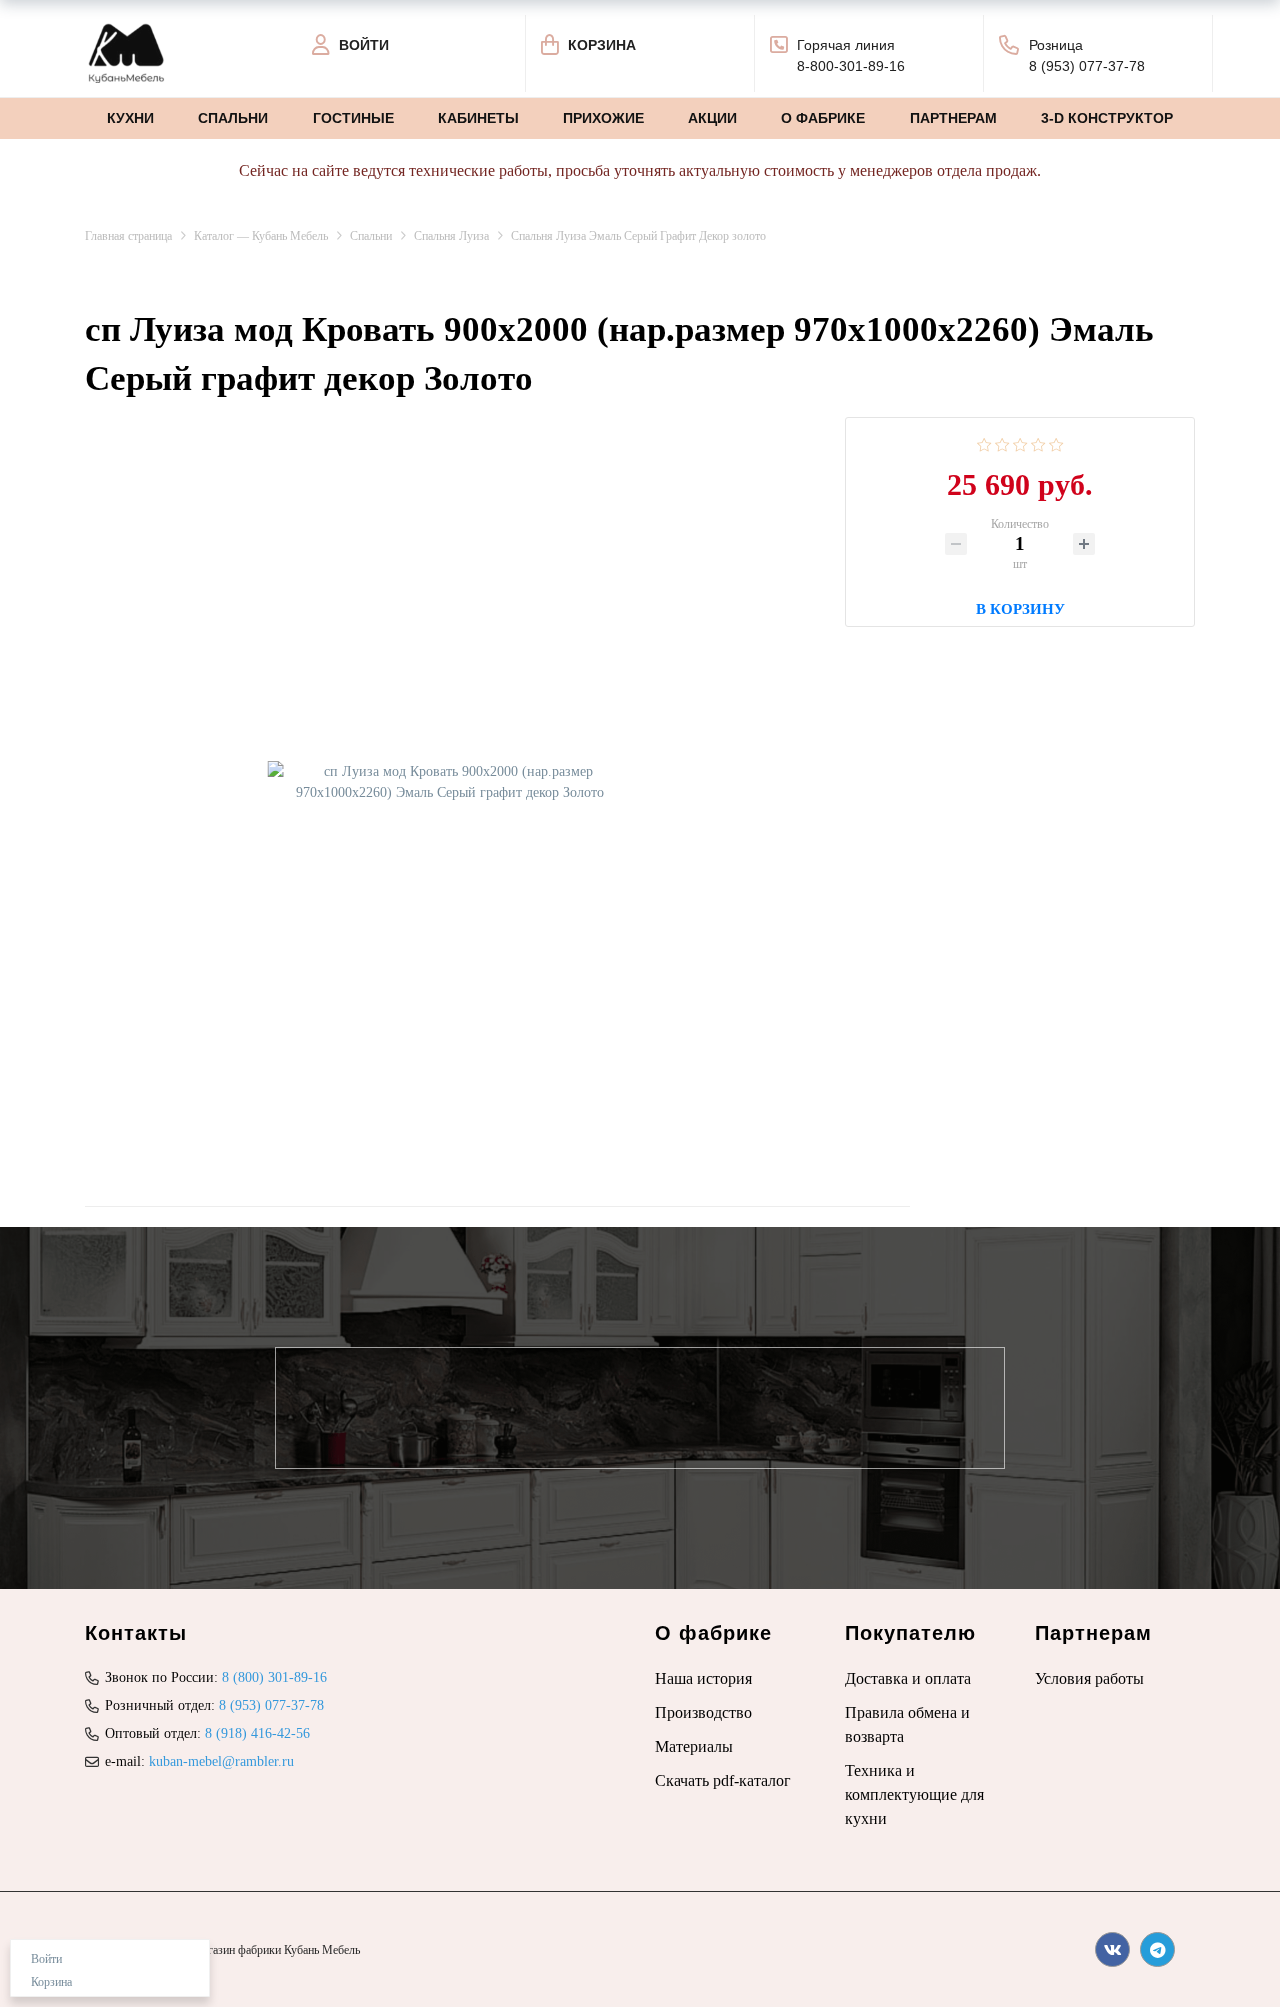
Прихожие (603, 118)
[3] (1020, 443)
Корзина (51, 1982)
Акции (712, 118)
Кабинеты (478, 118)
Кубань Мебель (322, 1950)
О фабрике (823, 118)
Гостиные (353, 118)
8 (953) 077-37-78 (1087, 66)
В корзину (1020, 606)
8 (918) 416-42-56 (257, 1733)
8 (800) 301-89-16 (274, 1677)
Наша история (703, 1678)
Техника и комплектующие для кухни (914, 1794)
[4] (1038, 443)
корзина (602, 45)
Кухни (130, 118)
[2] (1002, 443)
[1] (984, 443)
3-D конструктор (1107, 118)
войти (364, 45)
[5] (1056, 443)
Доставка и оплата (908, 1678)
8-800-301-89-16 (851, 66)
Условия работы (1089, 1678)
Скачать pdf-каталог (723, 1780)
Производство (703, 1712)
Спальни (233, 118)
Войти (46, 1959)
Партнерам (953, 118)
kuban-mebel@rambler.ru (221, 1761)
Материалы (694, 1746)
